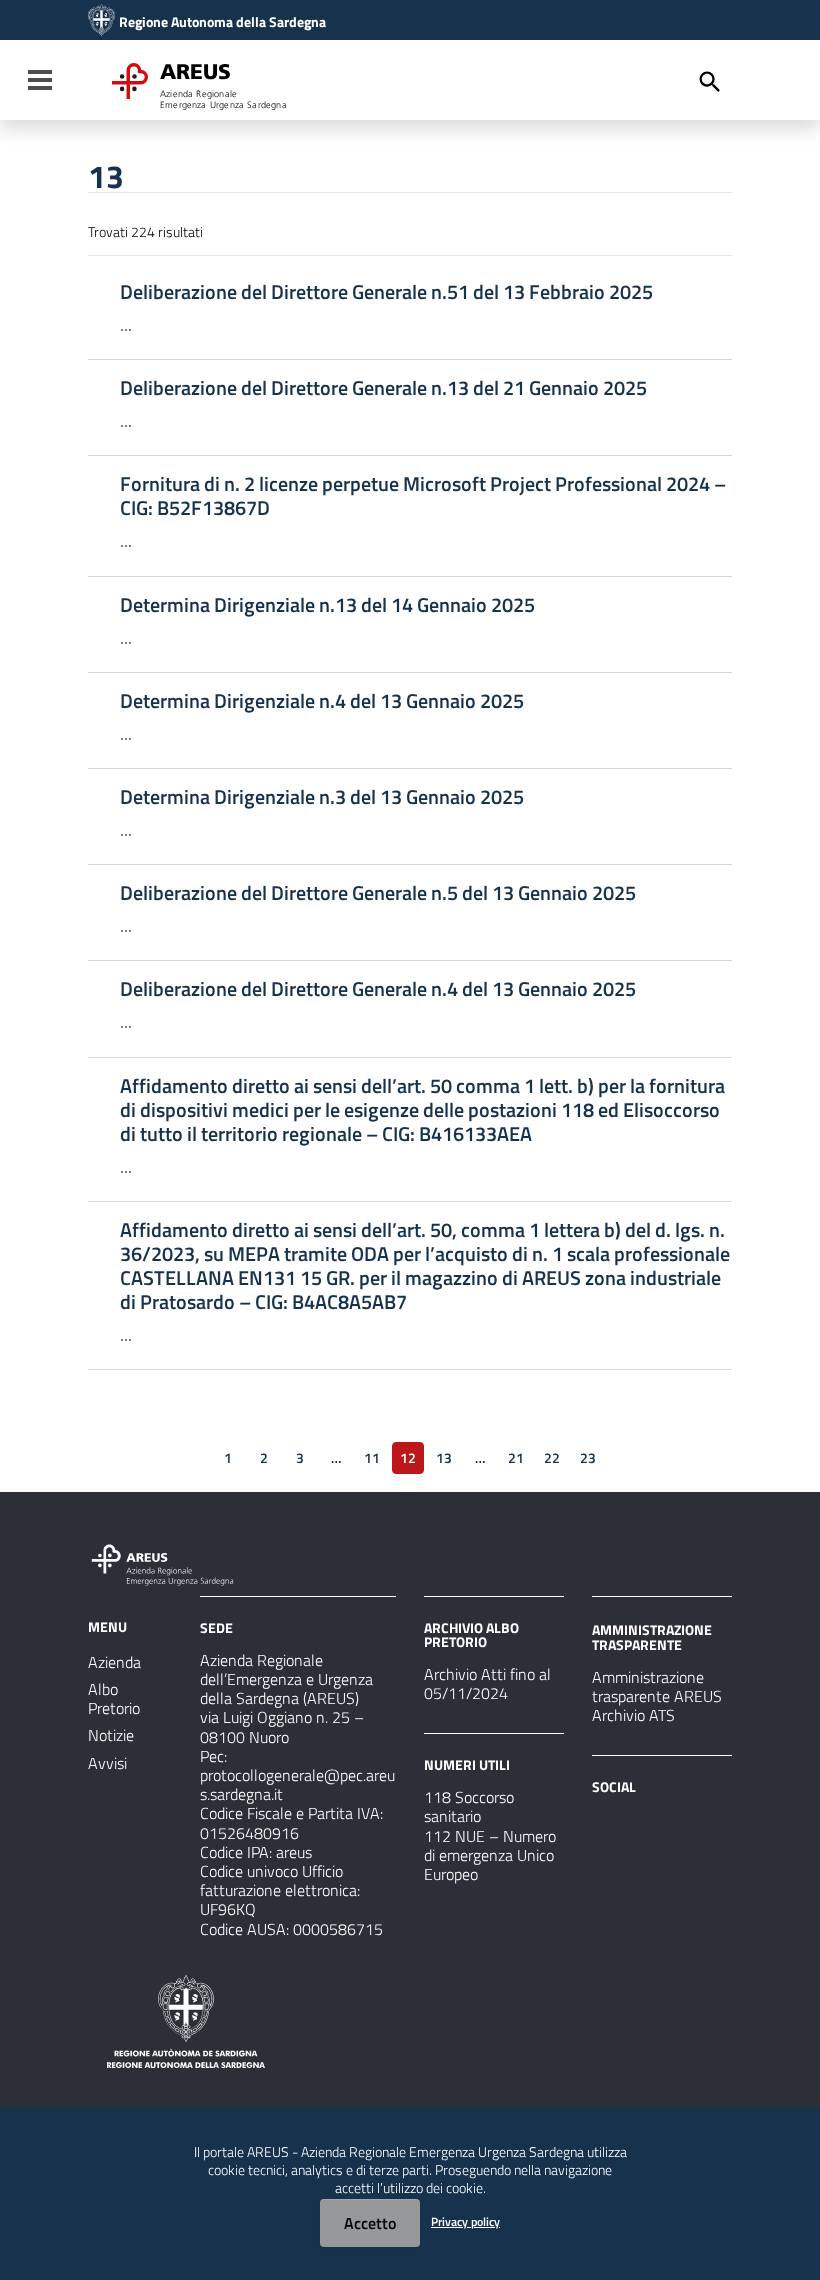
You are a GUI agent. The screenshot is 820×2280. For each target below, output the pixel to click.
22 (552, 1457)
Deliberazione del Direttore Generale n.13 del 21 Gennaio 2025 (383, 388)
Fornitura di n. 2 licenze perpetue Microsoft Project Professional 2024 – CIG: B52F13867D (423, 496)
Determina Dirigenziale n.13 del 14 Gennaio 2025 (327, 605)
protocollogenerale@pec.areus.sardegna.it (297, 1784)
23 (588, 1457)
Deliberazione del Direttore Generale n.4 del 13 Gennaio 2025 (378, 989)
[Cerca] (710, 82)
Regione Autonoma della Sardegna (222, 22)
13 (444, 1457)
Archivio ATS (633, 1715)
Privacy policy (465, 2221)
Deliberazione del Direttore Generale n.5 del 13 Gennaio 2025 (378, 893)
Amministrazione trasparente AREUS (657, 1686)
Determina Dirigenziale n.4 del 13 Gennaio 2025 (322, 701)
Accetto (370, 2223)
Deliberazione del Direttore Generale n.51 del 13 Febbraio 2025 (386, 292)
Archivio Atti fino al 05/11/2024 (487, 1683)
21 (516, 1457)
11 (372, 1457)
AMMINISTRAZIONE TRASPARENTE (652, 1636)
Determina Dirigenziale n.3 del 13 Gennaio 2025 (322, 797)
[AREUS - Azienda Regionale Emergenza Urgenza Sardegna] (101, 22)
